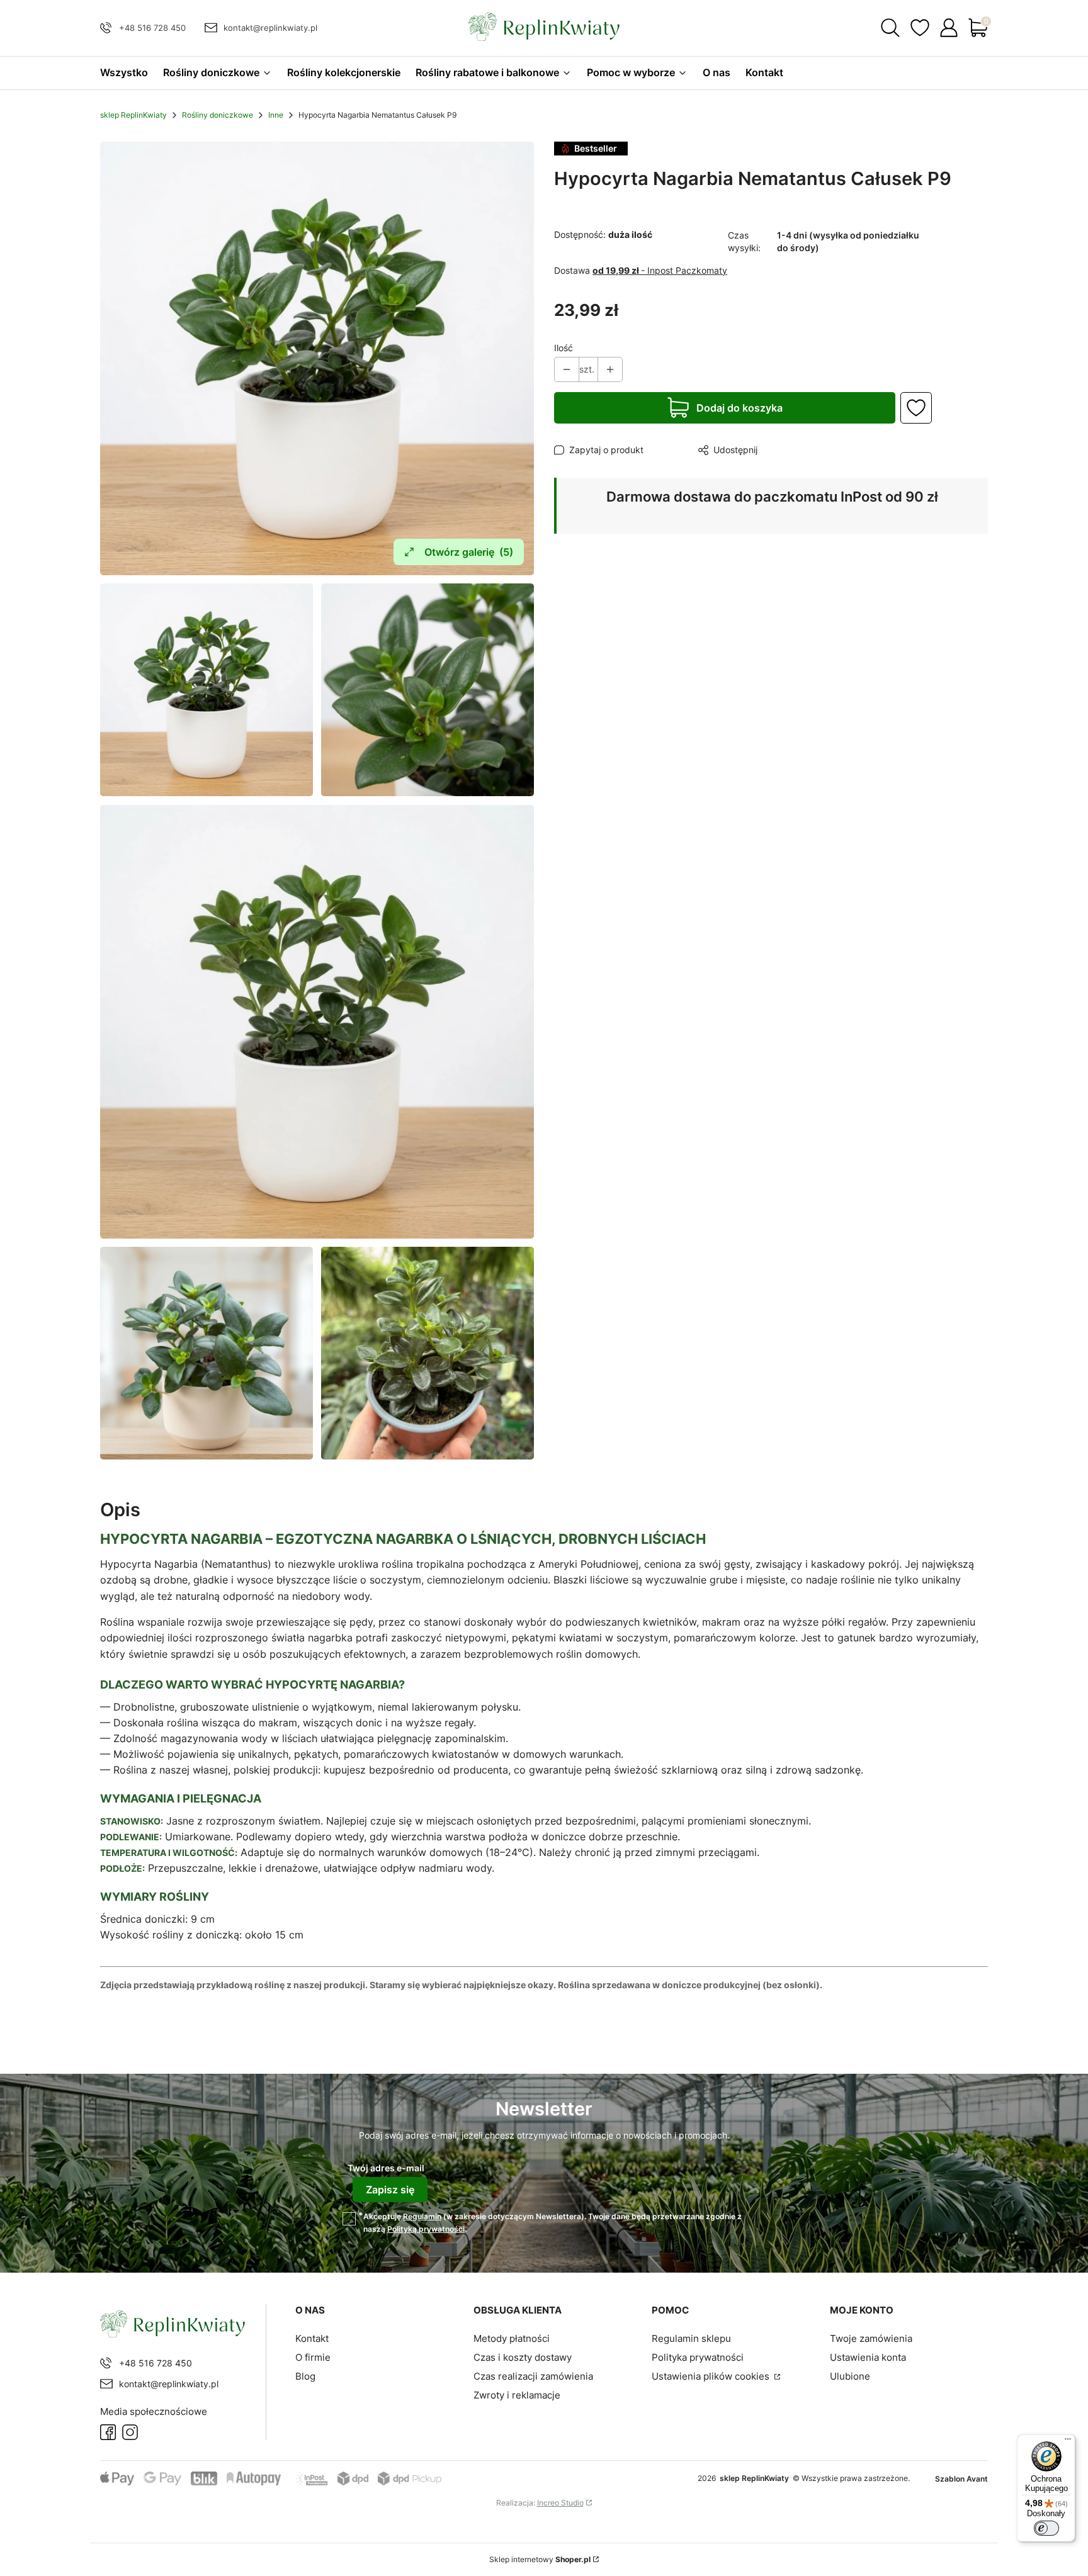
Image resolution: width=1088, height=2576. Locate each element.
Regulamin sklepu (691, 2338)
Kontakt (312, 2338)
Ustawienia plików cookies (712, 2376)
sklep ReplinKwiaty (133, 115)
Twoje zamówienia (871, 2338)
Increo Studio (560, 2503)
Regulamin (422, 2216)
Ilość (564, 348)
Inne (276, 115)
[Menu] (1068, 2442)
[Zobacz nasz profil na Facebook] (108, 2432)
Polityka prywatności (698, 2357)
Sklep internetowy (540, 2559)
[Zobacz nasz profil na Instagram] (130, 2432)
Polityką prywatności (426, 2229)
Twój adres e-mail (386, 2168)
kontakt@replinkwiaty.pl (270, 28)
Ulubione (850, 2376)
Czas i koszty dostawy (523, 2357)
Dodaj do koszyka (739, 408)
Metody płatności (512, 2338)
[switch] (1046, 2528)
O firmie (313, 2357)
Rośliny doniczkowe (218, 115)
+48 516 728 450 (152, 28)
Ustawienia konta (868, 2357)
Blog (305, 2376)
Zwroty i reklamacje (517, 2395)
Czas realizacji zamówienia (533, 2376)
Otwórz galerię (469, 552)
